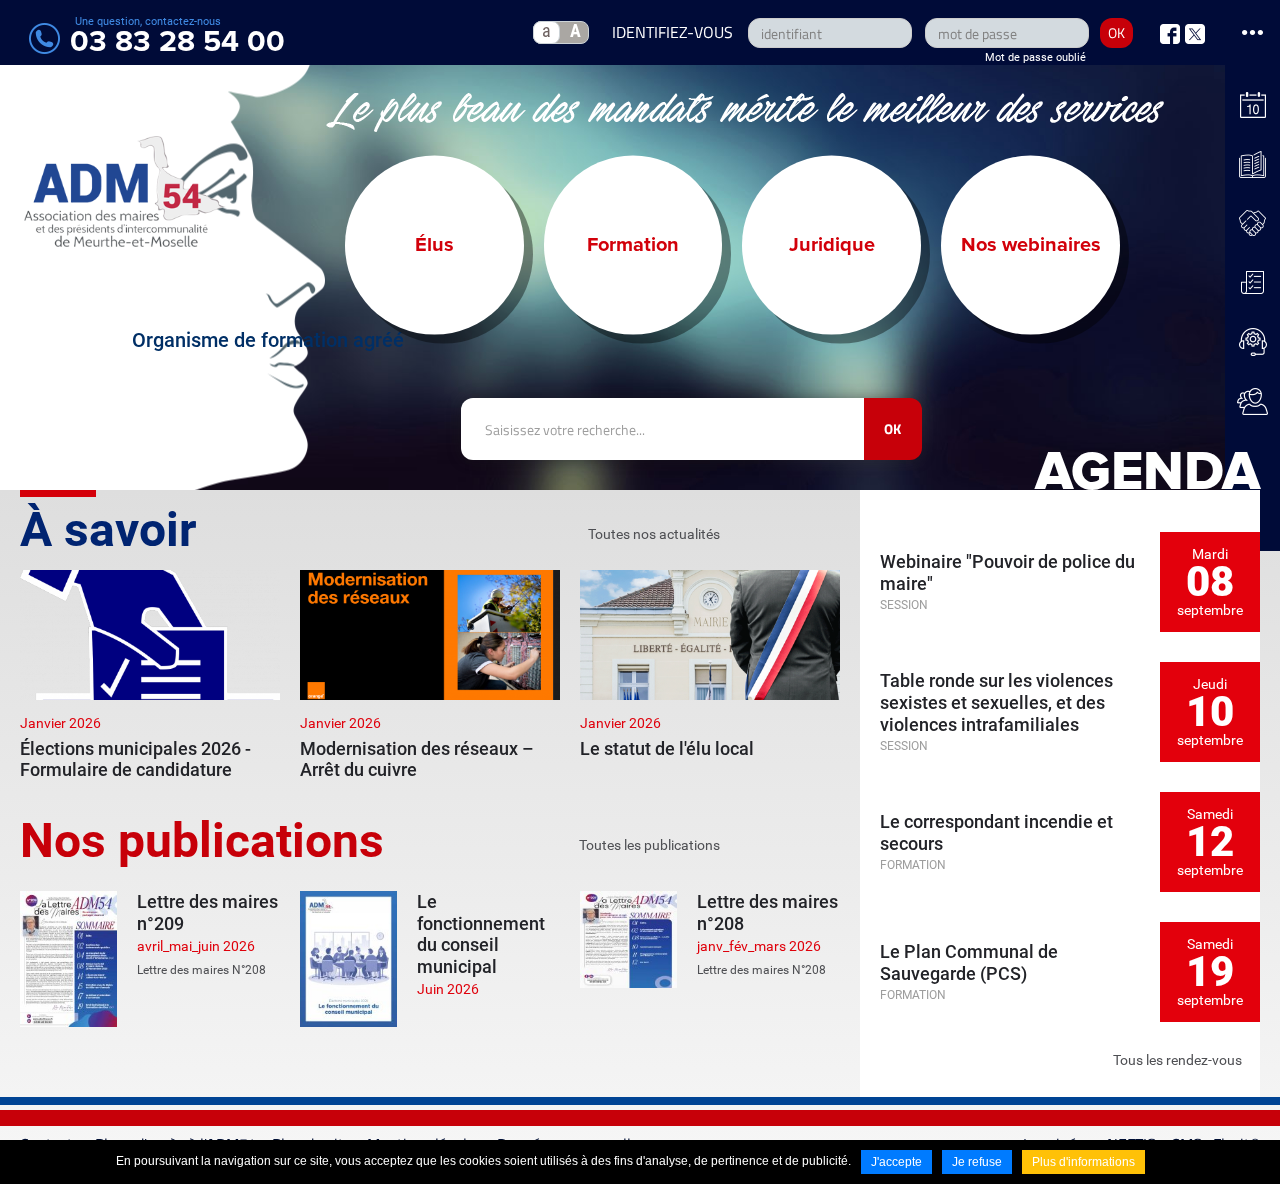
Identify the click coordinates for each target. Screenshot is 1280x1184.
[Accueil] (125, 191)
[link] (150, 675)
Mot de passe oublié (1035, 57)
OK (1116, 32)
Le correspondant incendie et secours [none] (996, 832)
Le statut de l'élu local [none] (667, 748)
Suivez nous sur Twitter (1195, 34)
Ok (892, 428)
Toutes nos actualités (654, 534)
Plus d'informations (1083, 1162)
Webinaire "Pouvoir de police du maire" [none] (1007, 572)
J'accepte (896, 1162)
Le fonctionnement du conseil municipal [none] (481, 934)
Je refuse (977, 1162)
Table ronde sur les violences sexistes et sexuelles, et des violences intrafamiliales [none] (996, 702)
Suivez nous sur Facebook (1170, 34)
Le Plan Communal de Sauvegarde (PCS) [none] (969, 962)
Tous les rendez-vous (1177, 1060)
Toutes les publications (649, 845)
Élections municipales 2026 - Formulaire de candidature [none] (135, 759)
